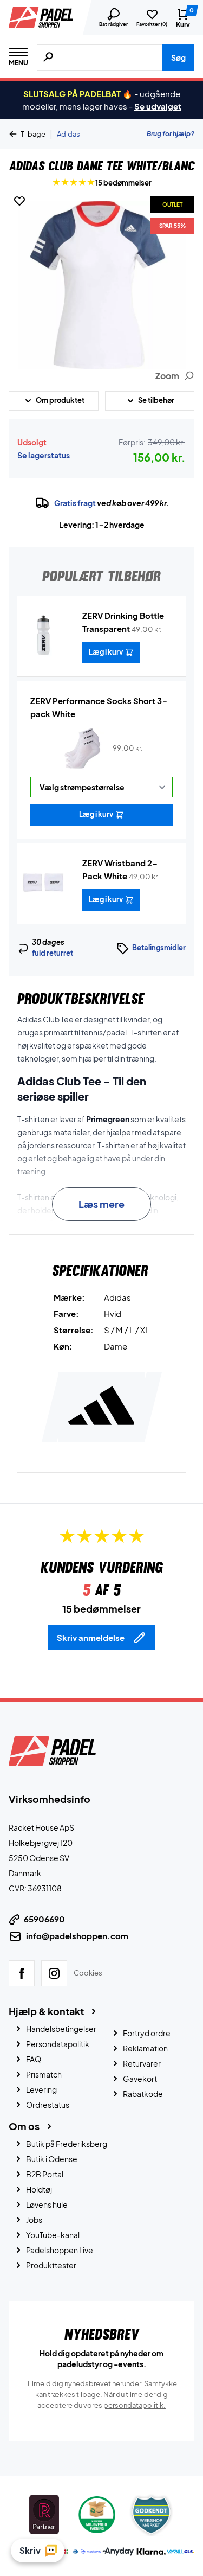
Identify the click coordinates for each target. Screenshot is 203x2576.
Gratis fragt (75, 503)
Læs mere (101, 1204)
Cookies (88, 1973)
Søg (178, 57)
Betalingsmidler (159, 948)
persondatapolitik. (135, 2405)
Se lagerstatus (44, 455)
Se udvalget (158, 106)
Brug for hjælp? (171, 134)
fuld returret (53, 953)
